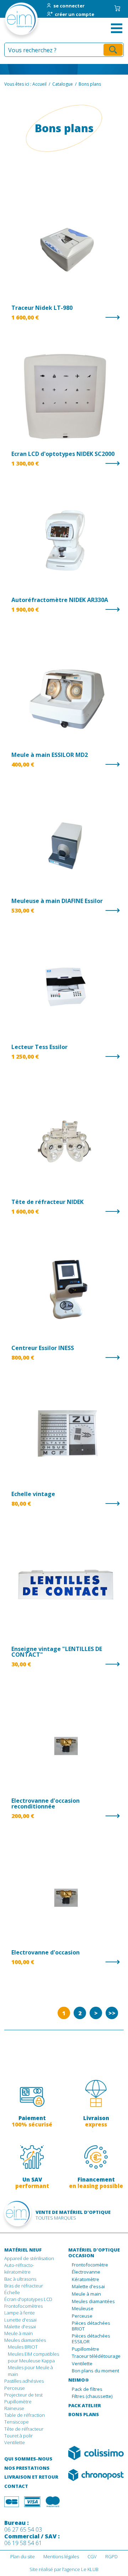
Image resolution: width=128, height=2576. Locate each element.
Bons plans (84, 2415)
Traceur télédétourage (96, 2356)
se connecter (69, 6)
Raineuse (14, 2408)
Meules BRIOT (23, 2347)
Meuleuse (83, 2309)
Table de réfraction (25, 2415)
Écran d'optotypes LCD (28, 2299)
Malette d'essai (20, 2327)
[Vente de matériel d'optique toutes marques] (11, 21)
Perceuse (15, 2388)
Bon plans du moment (95, 2371)
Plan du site (23, 2556)
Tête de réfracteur (24, 2429)
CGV (92, 2556)
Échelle (12, 2292)
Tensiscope (17, 2422)
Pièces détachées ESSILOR (91, 2339)
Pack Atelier (85, 2406)
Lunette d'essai (20, 2320)
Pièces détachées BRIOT (91, 2326)
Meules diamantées (25, 2340)
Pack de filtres (87, 2389)
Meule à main (18, 2333)
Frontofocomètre (90, 2265)
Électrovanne (86, 2272)
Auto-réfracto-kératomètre (19, 2268)
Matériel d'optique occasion (94, 2253)
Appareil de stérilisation (29, 2258)
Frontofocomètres (23, 2306)
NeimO (79, 2380)
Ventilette (15, 2442)
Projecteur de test (23, 2395)
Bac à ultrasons (20, 2279)
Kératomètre (86, 2280)
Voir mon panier (117, 8)
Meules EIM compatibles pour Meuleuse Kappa (33, 2357)
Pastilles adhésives (24, 2381)
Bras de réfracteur (24, 2286)
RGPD (111, 2556)
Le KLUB (90, 2569)
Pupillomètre (18, 2402)
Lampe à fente (20, 2313)
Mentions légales (61, 2556)
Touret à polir (18, 2436)
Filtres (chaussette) (92, 2397)
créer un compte (74, 15)
